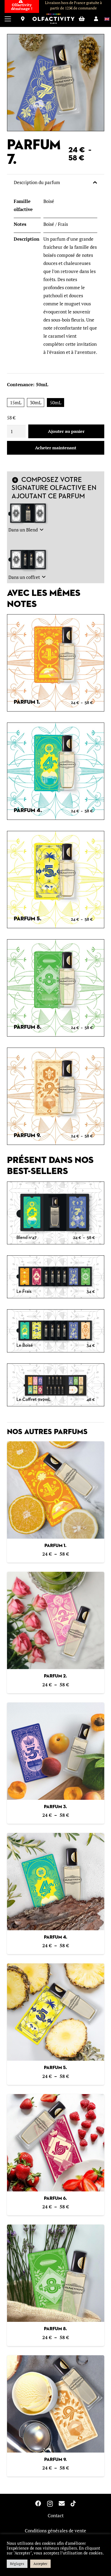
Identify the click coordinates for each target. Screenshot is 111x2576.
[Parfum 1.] (56, 1490)
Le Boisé (25, 1346)
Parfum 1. (55, 1546)
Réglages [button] (17, 2564)
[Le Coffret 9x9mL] (56, 1386)
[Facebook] (38, 2504)
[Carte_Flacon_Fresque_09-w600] (56, 1096)
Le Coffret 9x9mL (34, 1400)
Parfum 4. (56, 1937)
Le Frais (24, 1292)
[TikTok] (73, 2504)
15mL (16, 403)
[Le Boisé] (56, 1331)
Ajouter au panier (66, 431)
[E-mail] (62, 2504)
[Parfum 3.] (56, 1751)
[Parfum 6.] (56, 2143)
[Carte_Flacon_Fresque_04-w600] (56, 771)
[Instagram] (50, 2504)
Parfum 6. (55, 2199)
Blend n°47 (27, 1238)
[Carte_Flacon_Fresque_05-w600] (56, 880)
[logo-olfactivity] (53, 19)
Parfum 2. (55, 1676)
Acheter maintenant (56, 448)
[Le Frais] (56, 1277)
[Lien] (23, 19)
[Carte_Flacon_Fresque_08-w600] (56, 988)
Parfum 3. (55, 1807)
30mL (36, 403)
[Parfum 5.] (56, 2012)
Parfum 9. (55, 2460)
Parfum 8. (55, 2329)
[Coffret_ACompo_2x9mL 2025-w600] (29, 560)
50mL (55, 403)
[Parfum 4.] (56, 1882)
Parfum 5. (55, 2068)
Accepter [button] (40, 2564)
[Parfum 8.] (56, 2273)
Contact (56, 2515)
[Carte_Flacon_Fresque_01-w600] (56, 663)
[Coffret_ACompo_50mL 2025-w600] (29, 514)
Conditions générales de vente (55, 2531)
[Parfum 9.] (56, 2404)
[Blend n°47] (56, 1213)
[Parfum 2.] (56, 1620)
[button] (8, 19)
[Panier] (82, 19)
